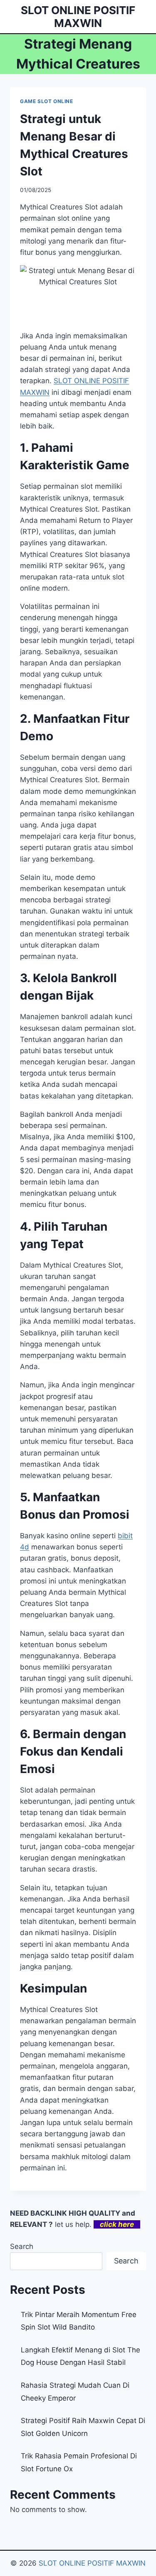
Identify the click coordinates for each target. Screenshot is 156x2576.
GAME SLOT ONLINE (47, 101)
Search (22, 2246)
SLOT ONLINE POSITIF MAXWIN (92, 2563)
